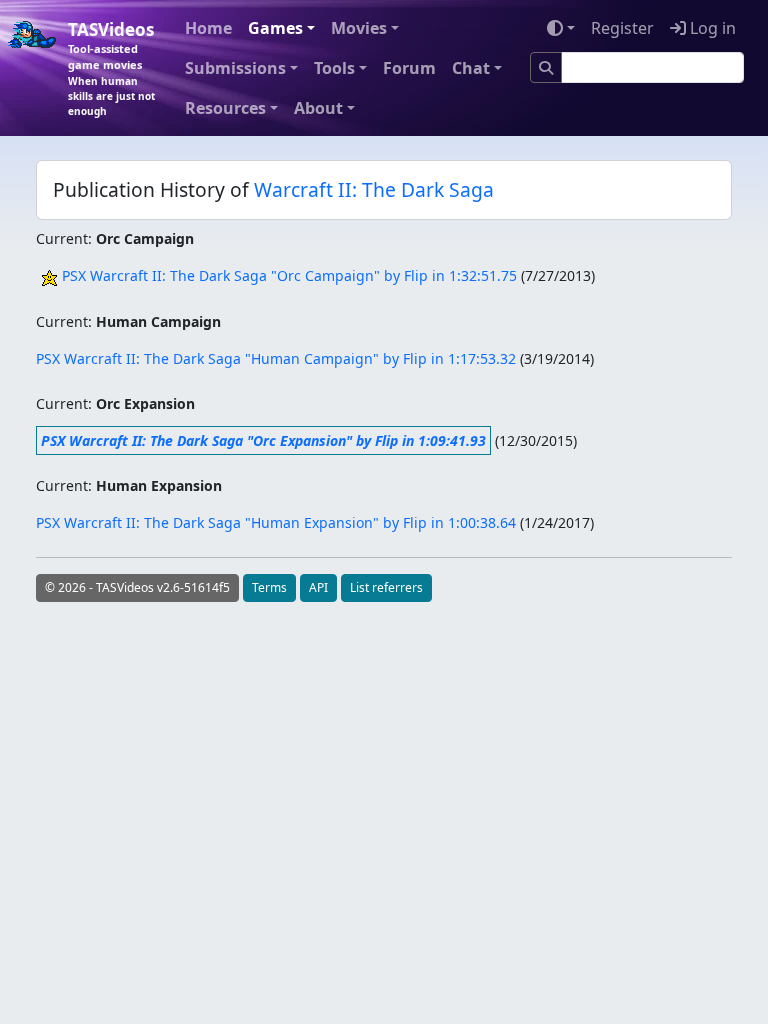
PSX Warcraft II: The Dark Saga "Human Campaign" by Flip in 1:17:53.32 (276, 358)
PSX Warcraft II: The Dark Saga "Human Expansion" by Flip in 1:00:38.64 (276, 522)
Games (275, 28)
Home (208, 28)
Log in (711, 28)
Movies (359, 28)
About (318, 108)
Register (622, 28)
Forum (409, 68)
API (318, 587)
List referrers (386, 587)
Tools (334, 68)
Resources (225, 108)
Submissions (235, 68)
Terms (269, 587)
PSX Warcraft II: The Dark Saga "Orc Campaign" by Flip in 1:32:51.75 (289, 275)
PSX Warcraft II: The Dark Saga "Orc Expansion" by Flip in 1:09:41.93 (263, 440)
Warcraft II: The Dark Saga (374, 189)
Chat (471, 68)
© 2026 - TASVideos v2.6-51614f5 (137, 587)
